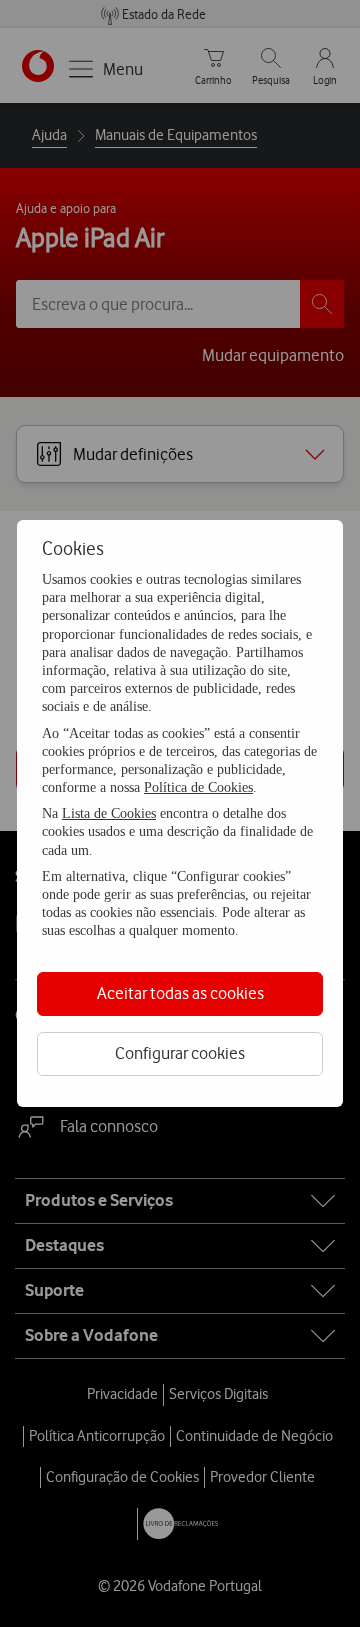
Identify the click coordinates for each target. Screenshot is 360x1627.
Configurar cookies (180, 1053)
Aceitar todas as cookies (180, 993)
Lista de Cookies (109, 813)
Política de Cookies (198, 787)
